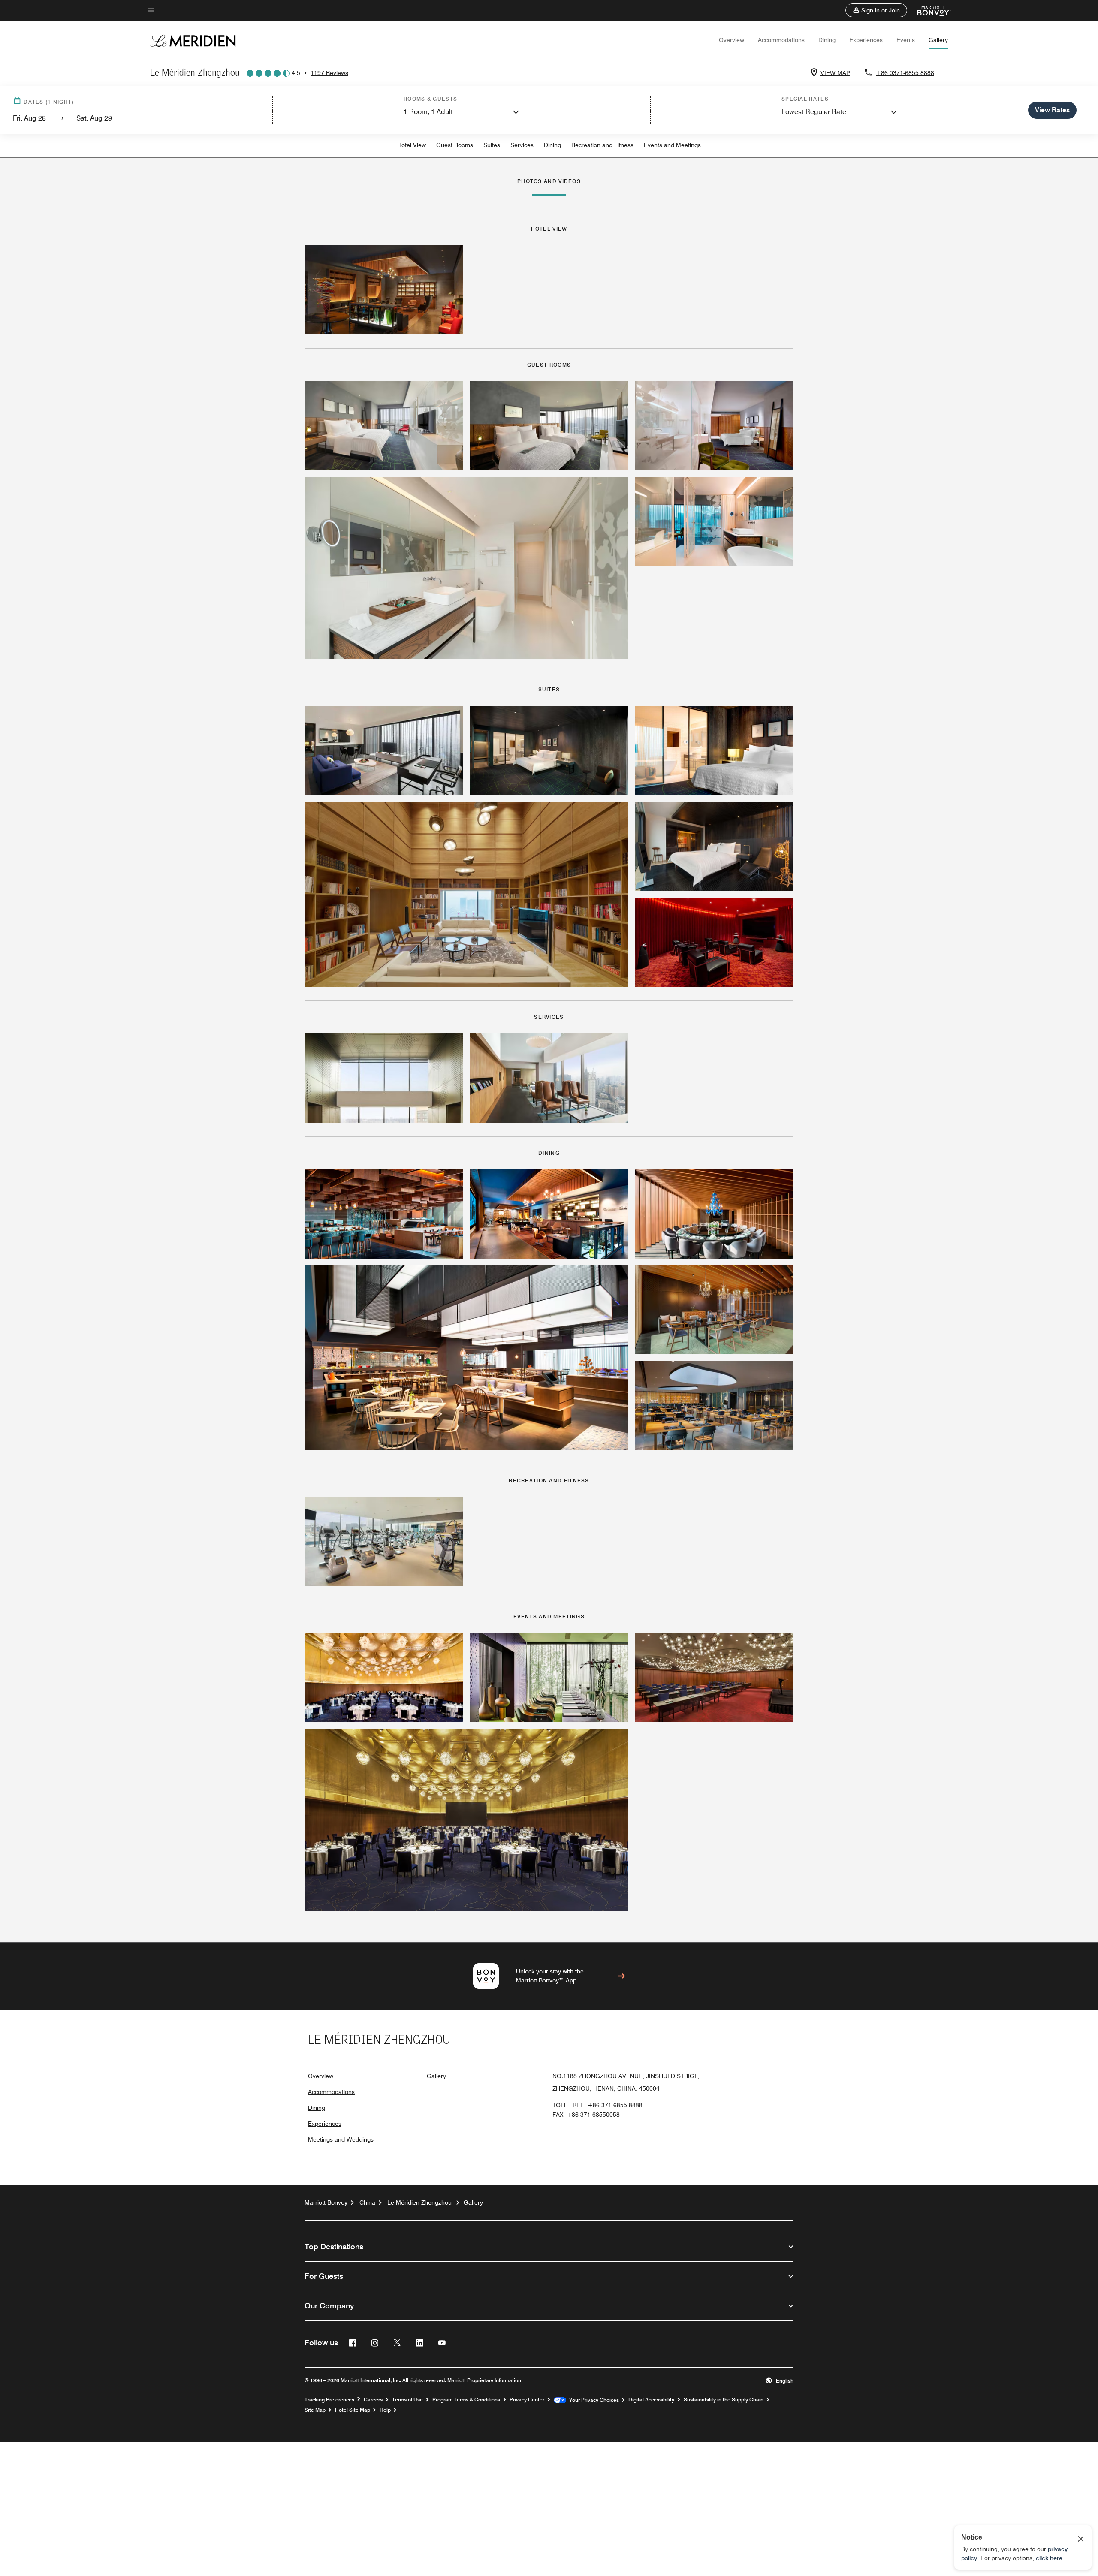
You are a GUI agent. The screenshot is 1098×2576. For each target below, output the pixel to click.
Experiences (866, 40)
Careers (373, 2400)
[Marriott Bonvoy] (929, 10)
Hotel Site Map (353, 2410)
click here (1049, 2558)
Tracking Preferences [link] (329, 2400)
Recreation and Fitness (602, 145)
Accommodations (781, 40)
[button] (876, 10)
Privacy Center (527, 2400)
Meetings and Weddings (341, 2139)
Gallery (938, 40)
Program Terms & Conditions (466, 2400)
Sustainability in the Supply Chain (724, 2400)
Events (906, 40)
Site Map (315, 2410)
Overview (731, 40)
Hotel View (412, 145)
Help (385, 2410)
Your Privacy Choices (593, 2400)
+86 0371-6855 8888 (905, 73)
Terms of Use (407, 2400)
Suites (492, 145)
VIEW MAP (835, 73)
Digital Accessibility (651, 2400)
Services (522, 145)
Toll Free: (597, 2105)
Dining (827, 40)
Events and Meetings (672, 145)
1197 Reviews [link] (329, 73)
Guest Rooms (455, 145)
